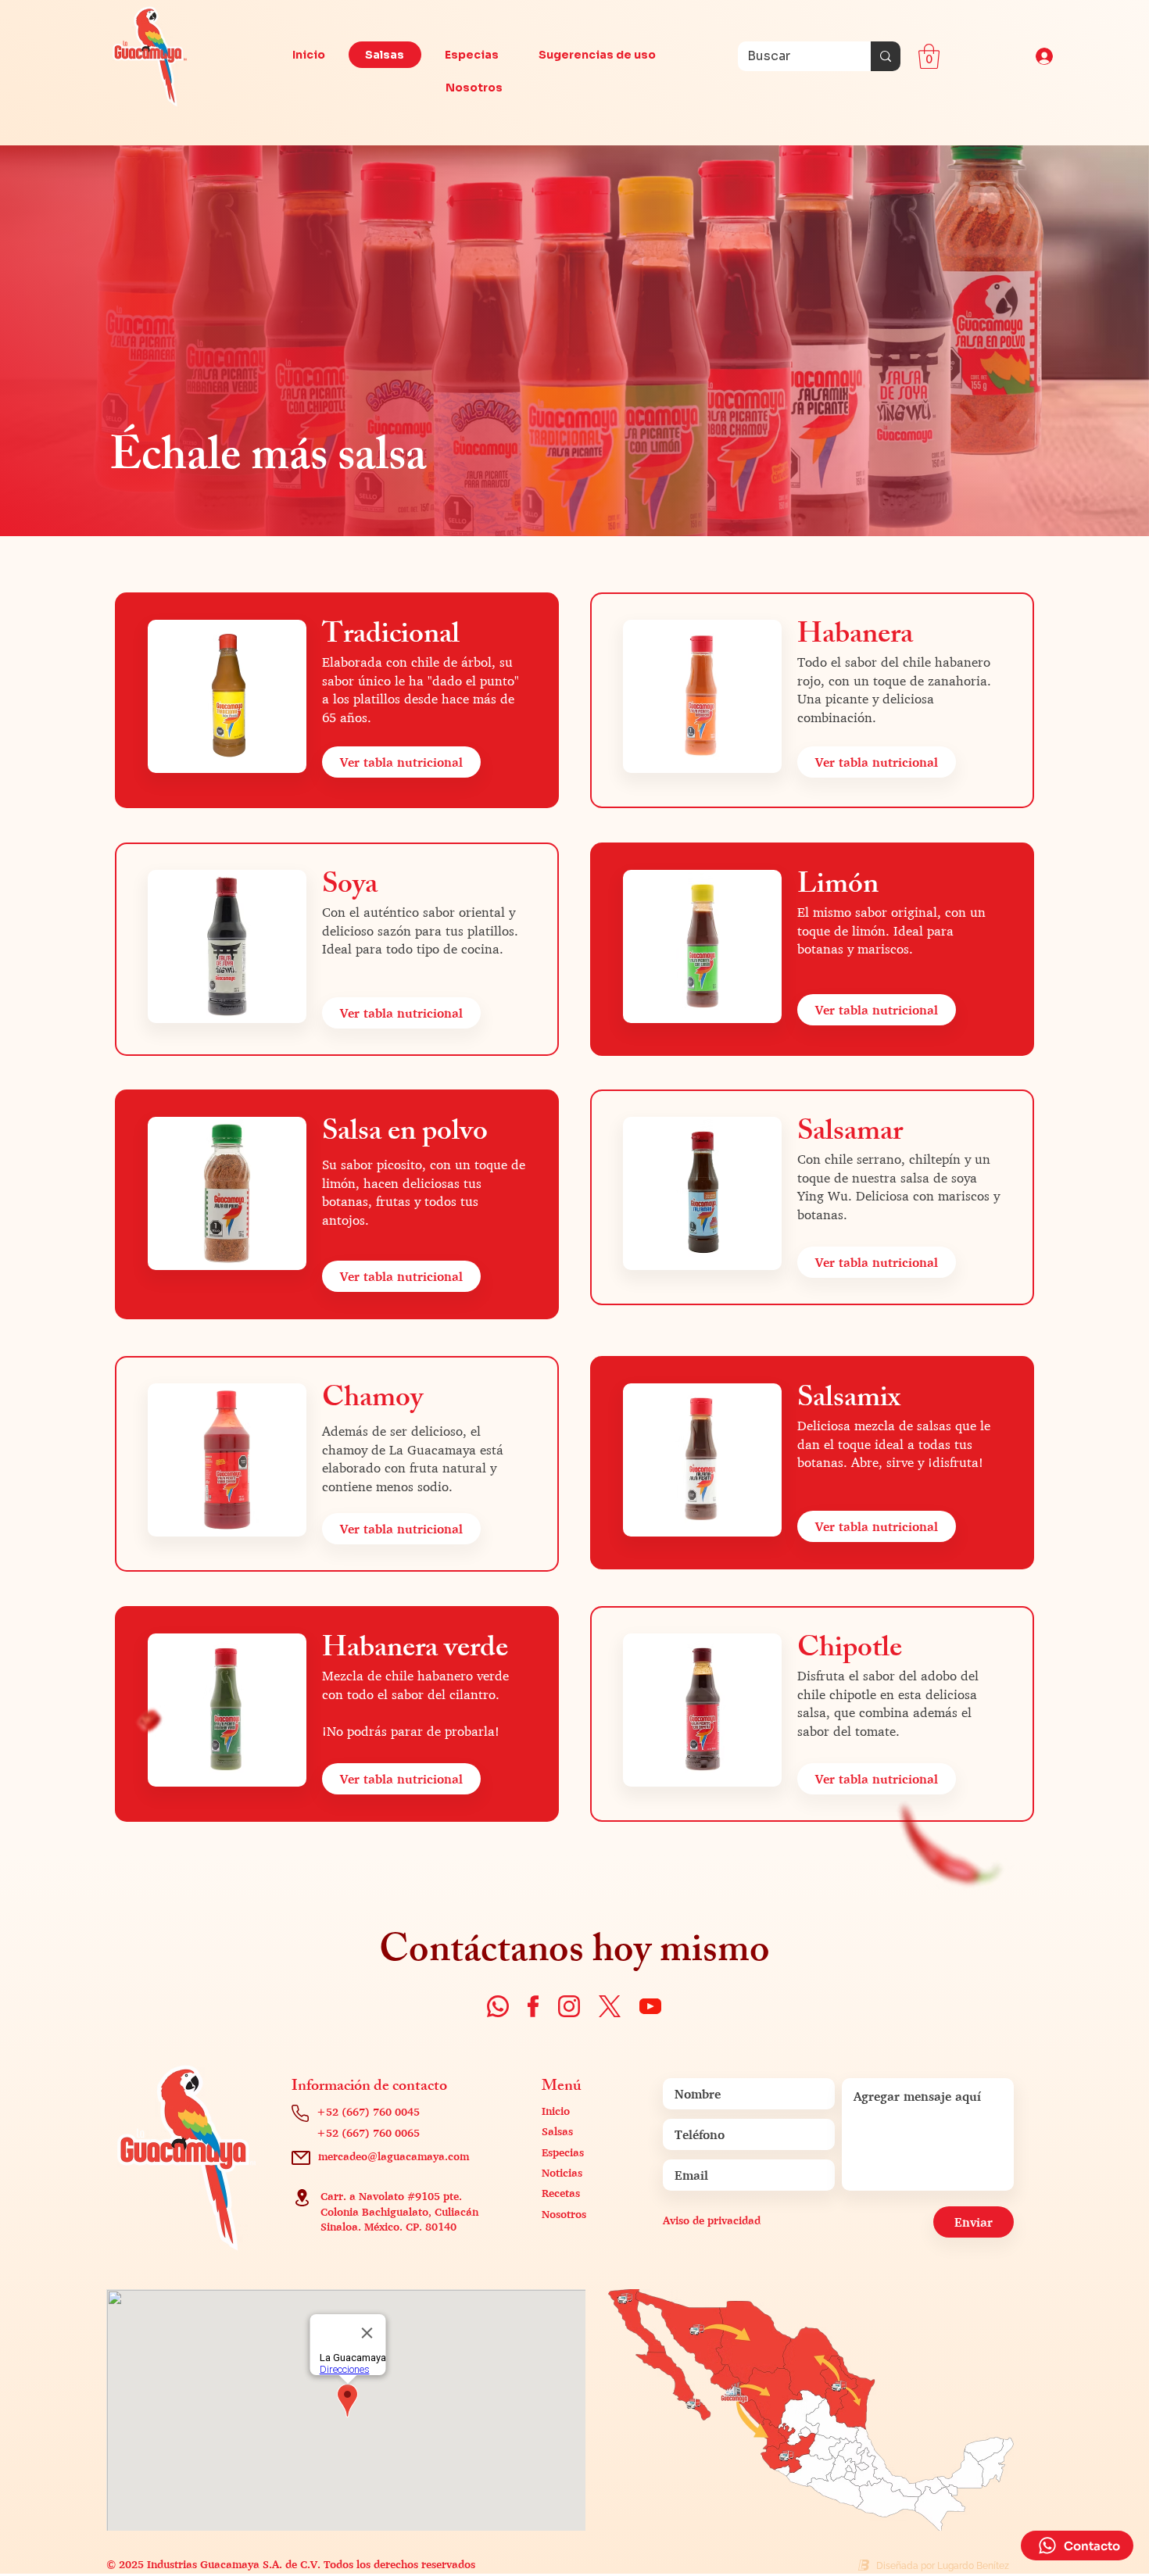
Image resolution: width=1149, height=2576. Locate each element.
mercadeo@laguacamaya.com (394, 2156)
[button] (929, 56)
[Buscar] (886, 56)
